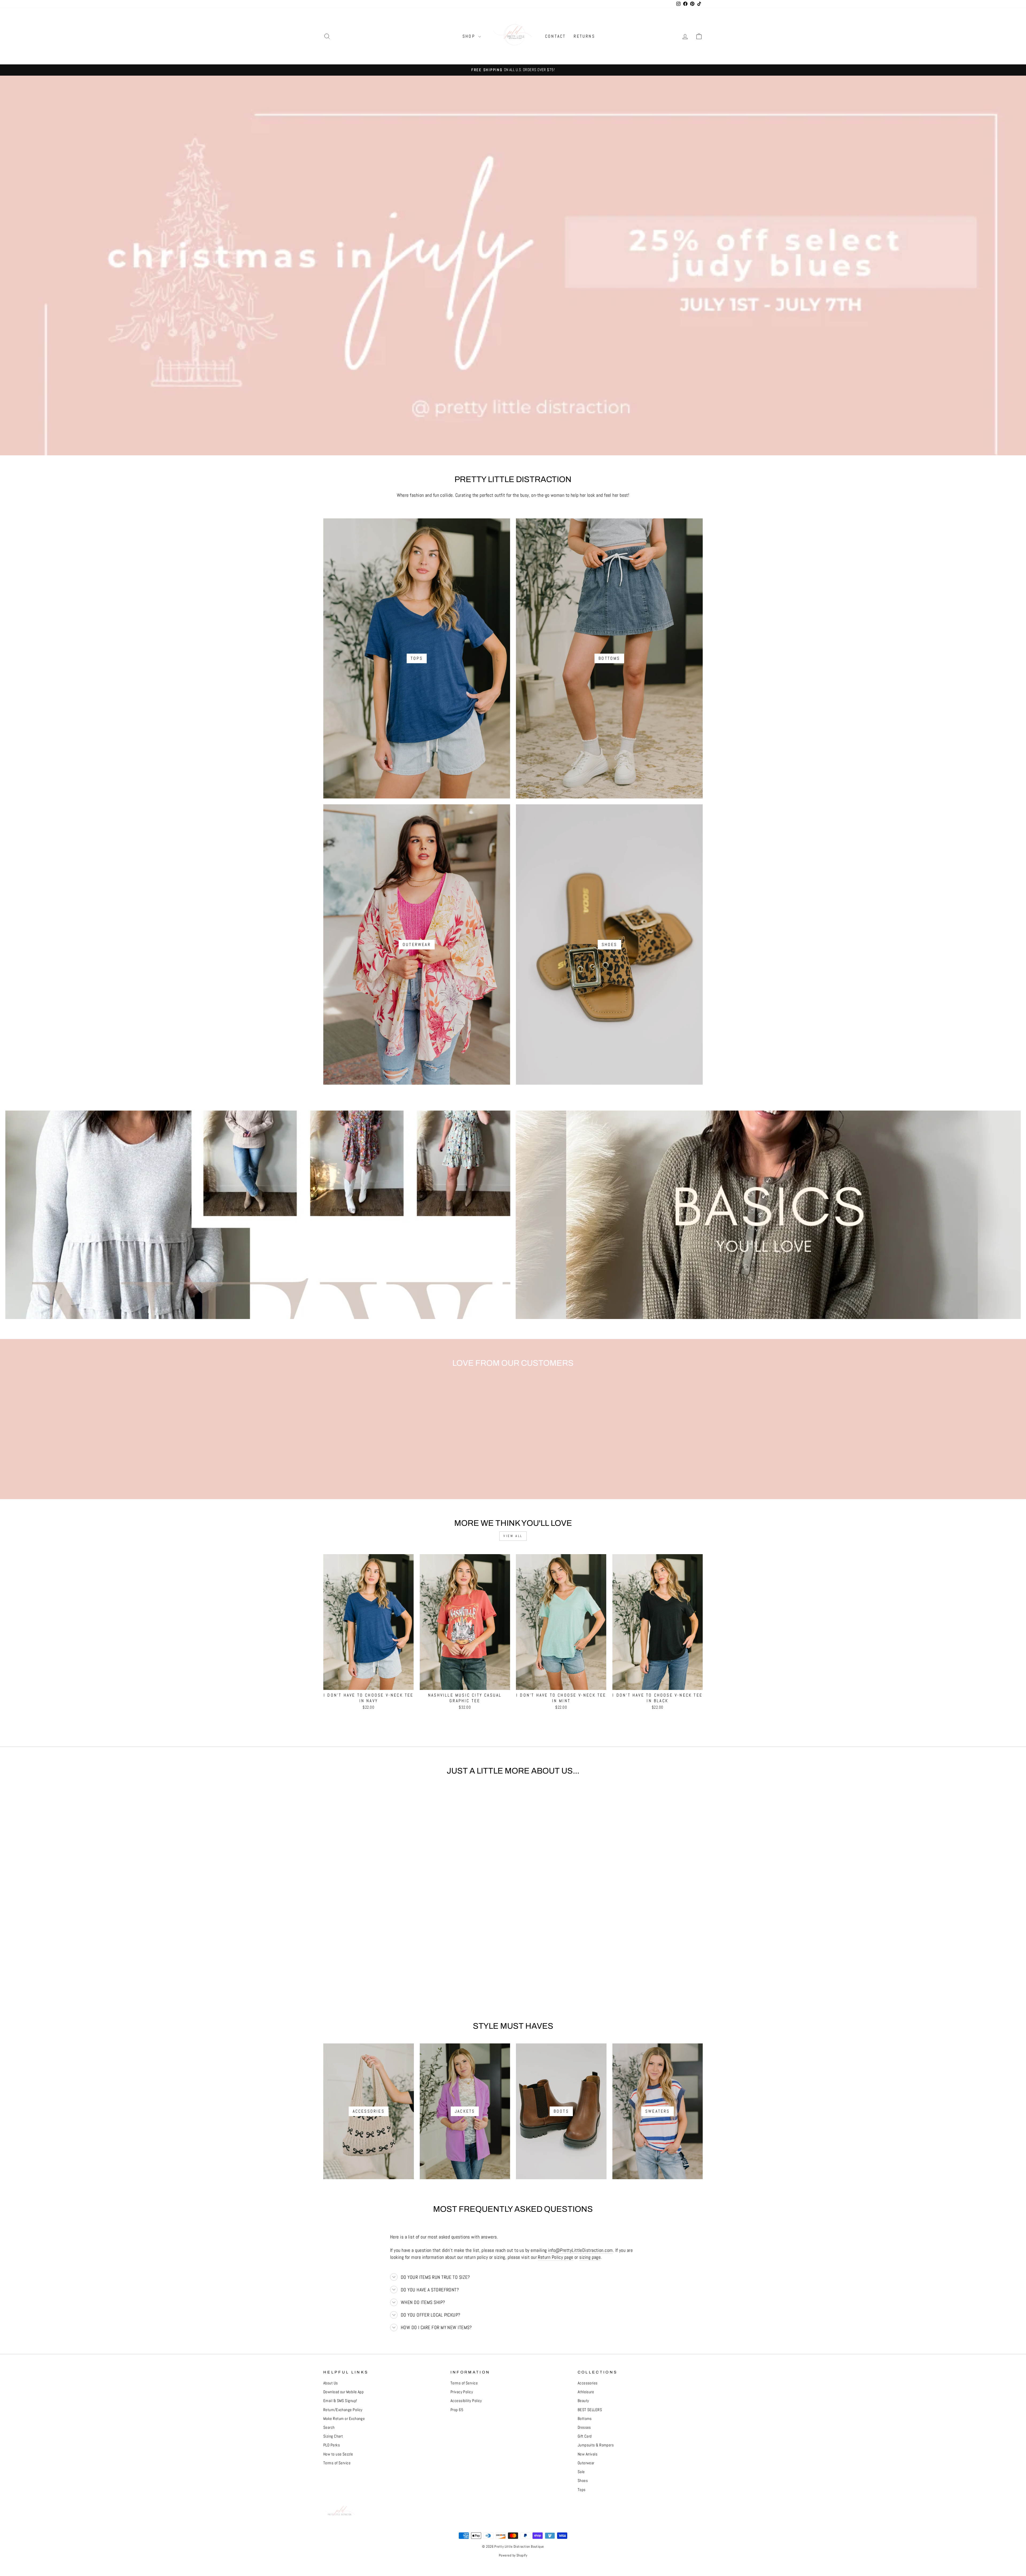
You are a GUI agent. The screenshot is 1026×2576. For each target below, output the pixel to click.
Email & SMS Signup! (340, 2401)
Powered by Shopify (513, 2555)
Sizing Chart (333, 2436)
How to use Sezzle (338, 2454)
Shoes (583, 2481)
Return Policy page (555, 2257)
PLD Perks (332, 2445)
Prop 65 (457, 2410)
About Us (331, 2383)
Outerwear (586, 2463)
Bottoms (585, 2419)
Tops (582, 2490)
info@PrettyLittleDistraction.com (580, 2250)
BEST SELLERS (590, 2410)
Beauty (583, 2401)
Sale (581, 2472)
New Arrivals (588, 2454)
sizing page (590, 2257)
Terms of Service (337, 2463)
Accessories (588, 2383)
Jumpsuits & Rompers (596, 2445)
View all (513, 1536)
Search (329, 2427)
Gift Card (585, 2436)
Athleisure (586, 2392)
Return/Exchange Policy (343, 2410)
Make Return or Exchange (344, 2419)
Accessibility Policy (466, 2401)
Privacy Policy (462, 2392)
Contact (555, 36)
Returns (584, 36)
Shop (470, 36)
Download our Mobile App (343, 2392)
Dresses (584, 2427)
